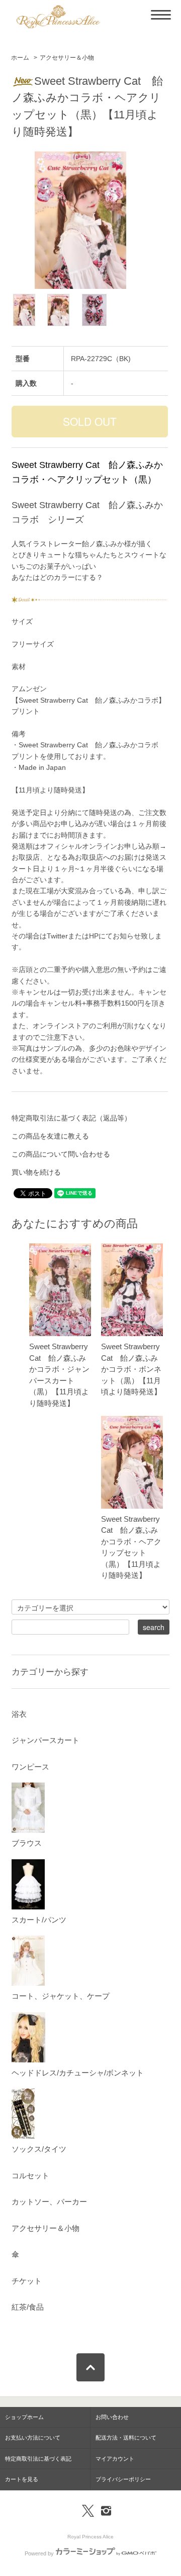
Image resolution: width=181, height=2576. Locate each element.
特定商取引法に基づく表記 (38, 2459)
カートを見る (22, 2479)
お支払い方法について (33, 2438)
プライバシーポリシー (123, 2479)
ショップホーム (24, 2417)
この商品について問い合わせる (61, 1154)
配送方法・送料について (126, 2438)
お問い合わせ (112, 2417)
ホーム (20, 58)
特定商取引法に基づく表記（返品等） (71, 1118)
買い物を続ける (36, 1172)
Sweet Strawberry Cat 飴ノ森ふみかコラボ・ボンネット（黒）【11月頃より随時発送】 (131, 1369)
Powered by (39, 2553)
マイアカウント (115, 2459)
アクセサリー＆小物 (67, 58)
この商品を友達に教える (50, 1136)
